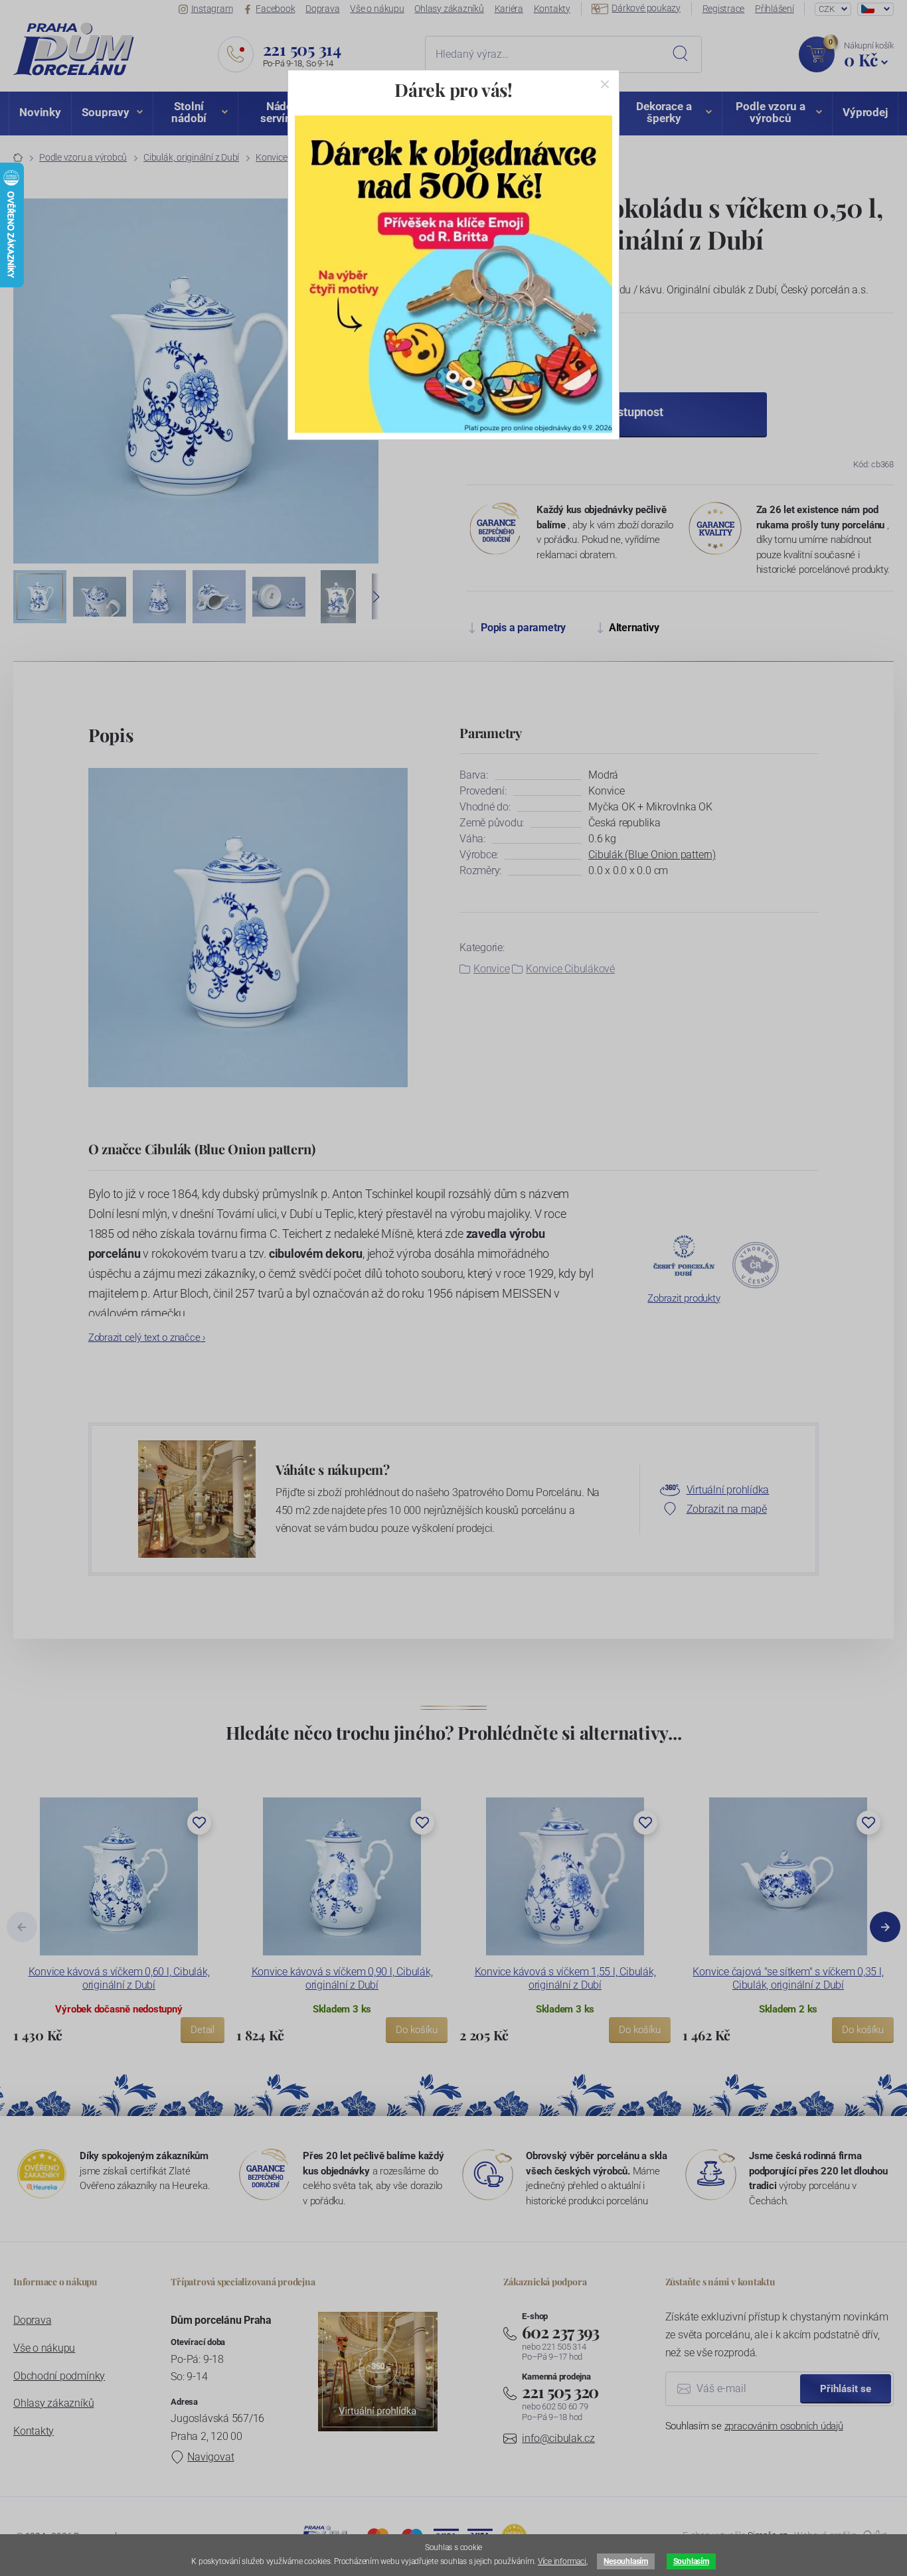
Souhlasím (691, 2561)
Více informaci (562, 2561)
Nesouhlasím (625, 2561)
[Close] (605, 84)
